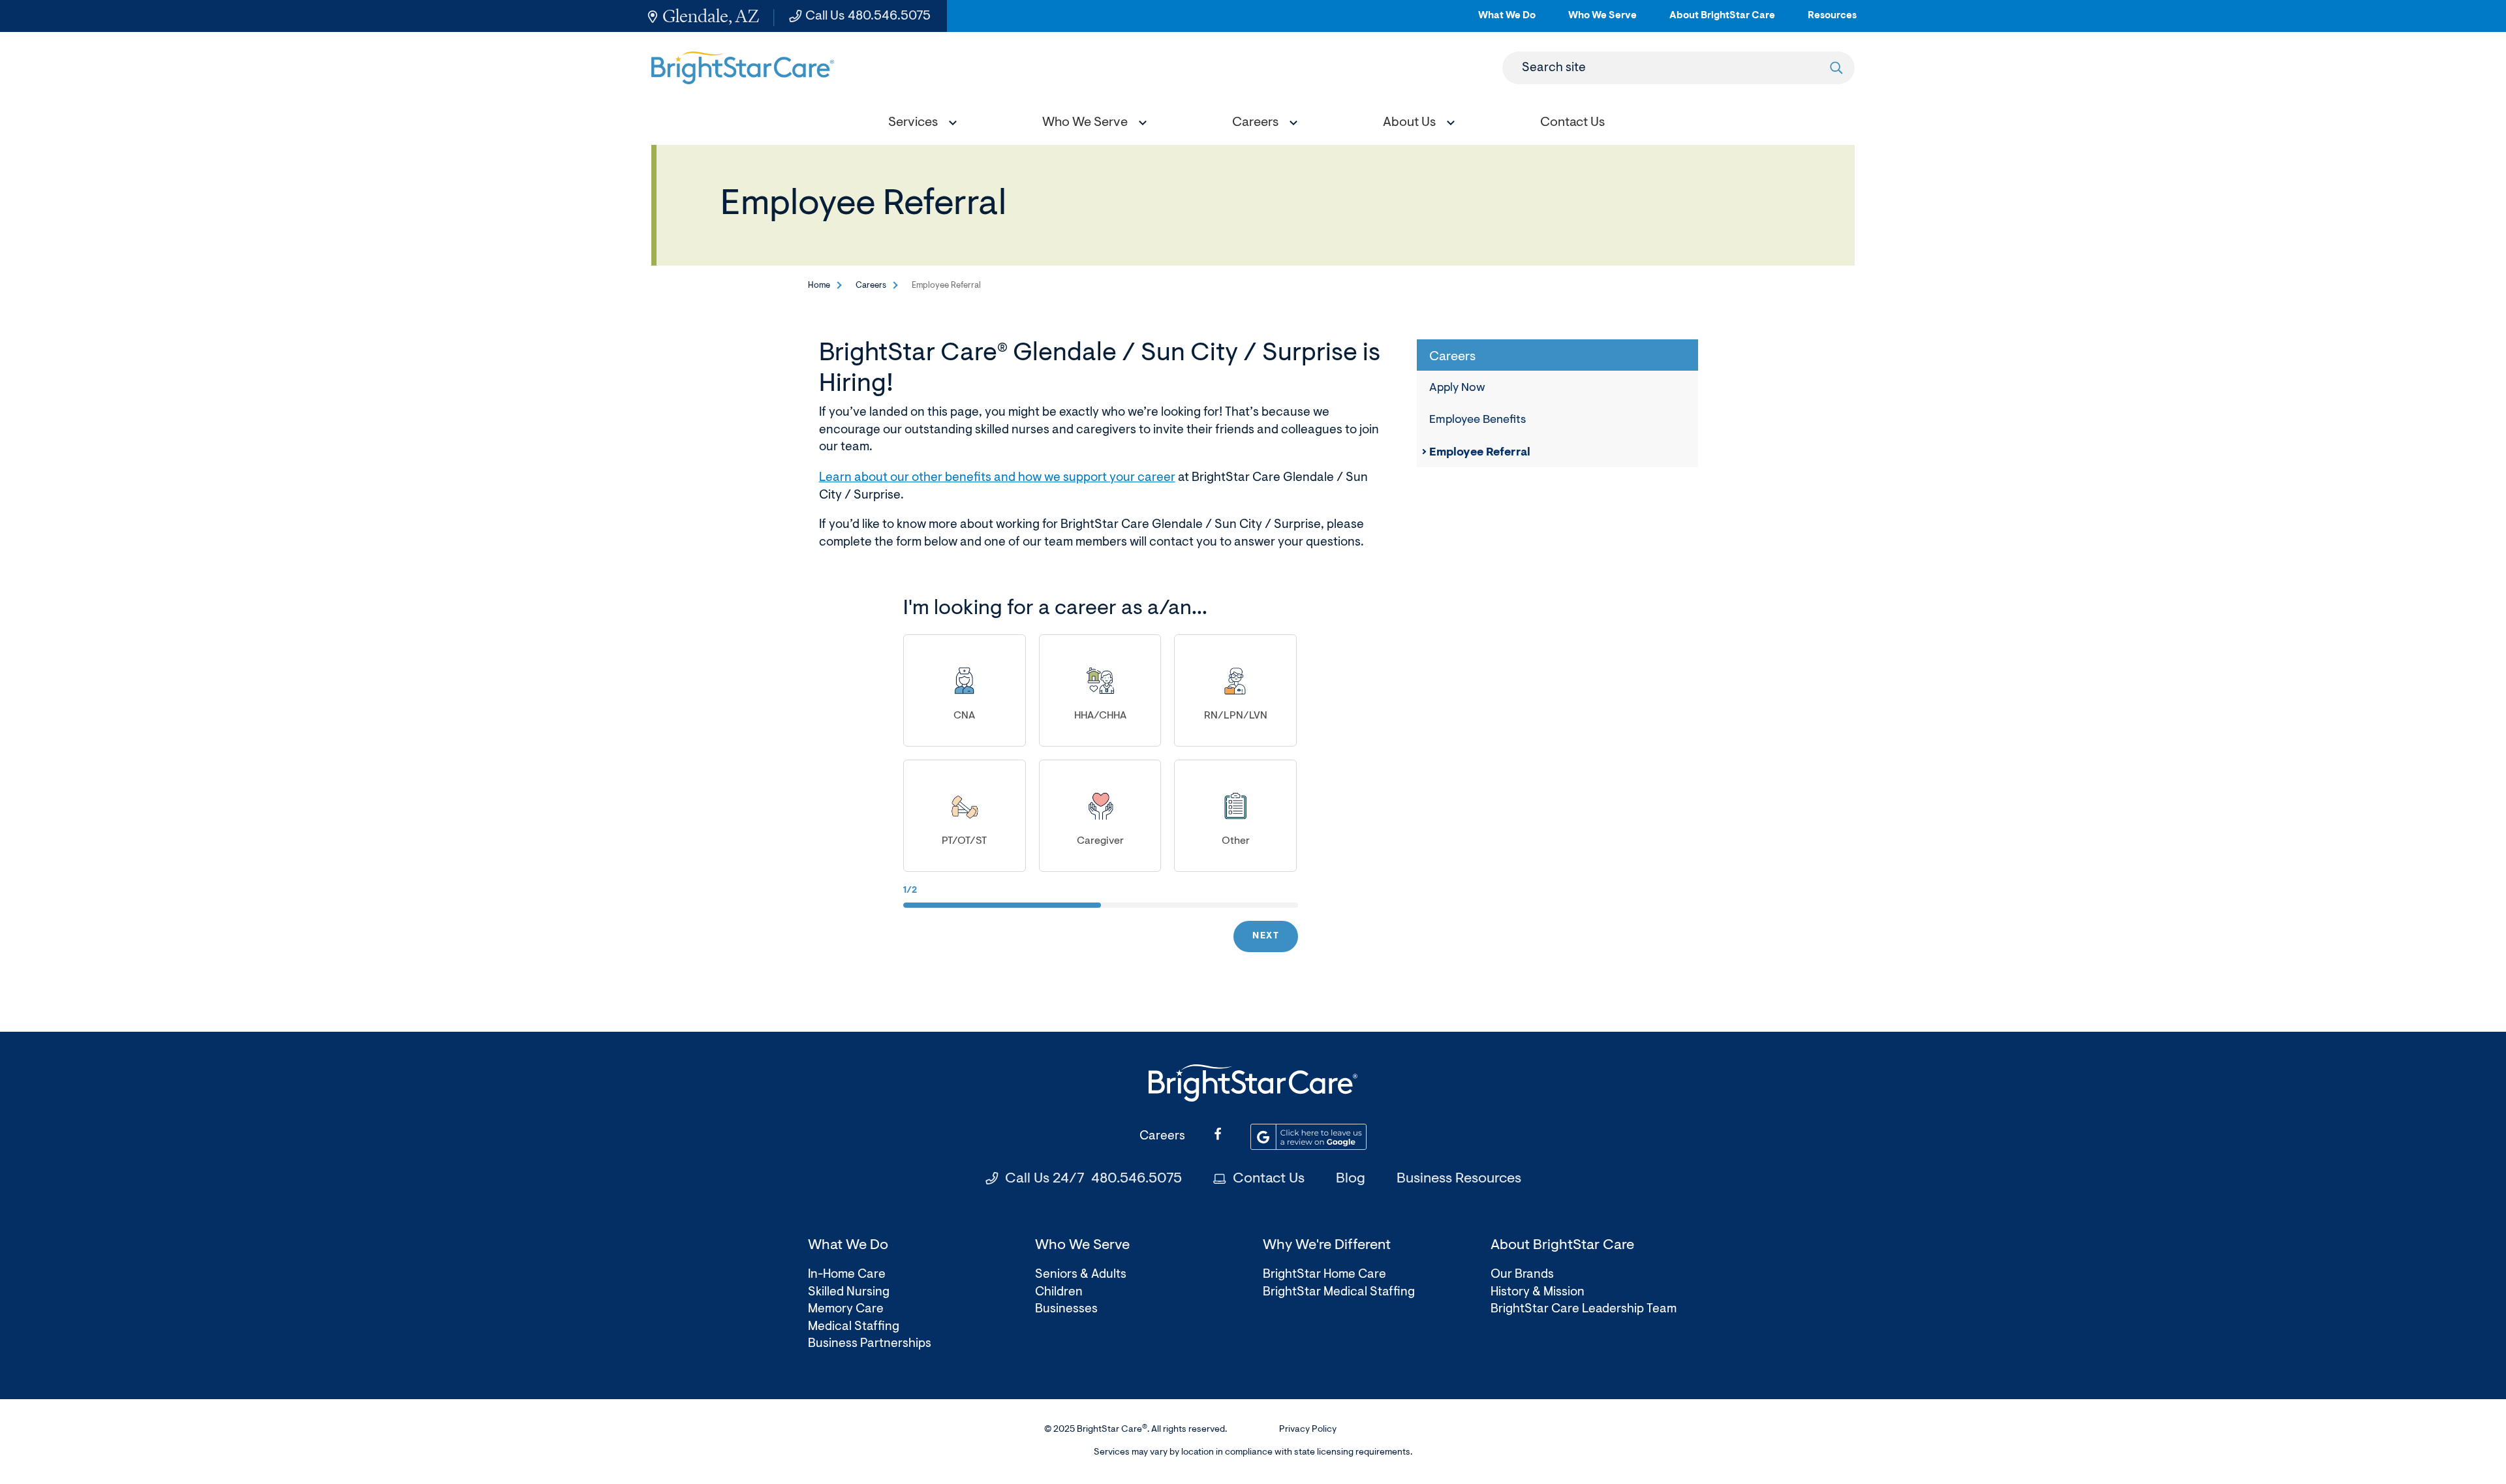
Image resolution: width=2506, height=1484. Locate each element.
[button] (920, 124)
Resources (1832, 21)
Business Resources (1459, 1179)
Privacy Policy (1308, 1430)
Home (819, 286)
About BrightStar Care (1722, 21)
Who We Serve (1602, 21)
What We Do (1507, 21)
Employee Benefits (1477, 420)
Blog (1351, 1179)
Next (1266, 936)
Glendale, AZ (711, 16)
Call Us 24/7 (1093, 1179)
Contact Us (1269, 1179)
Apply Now (1457, 388)
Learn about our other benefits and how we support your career (997, 478)
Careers (871, 286)
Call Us (868, 16)
